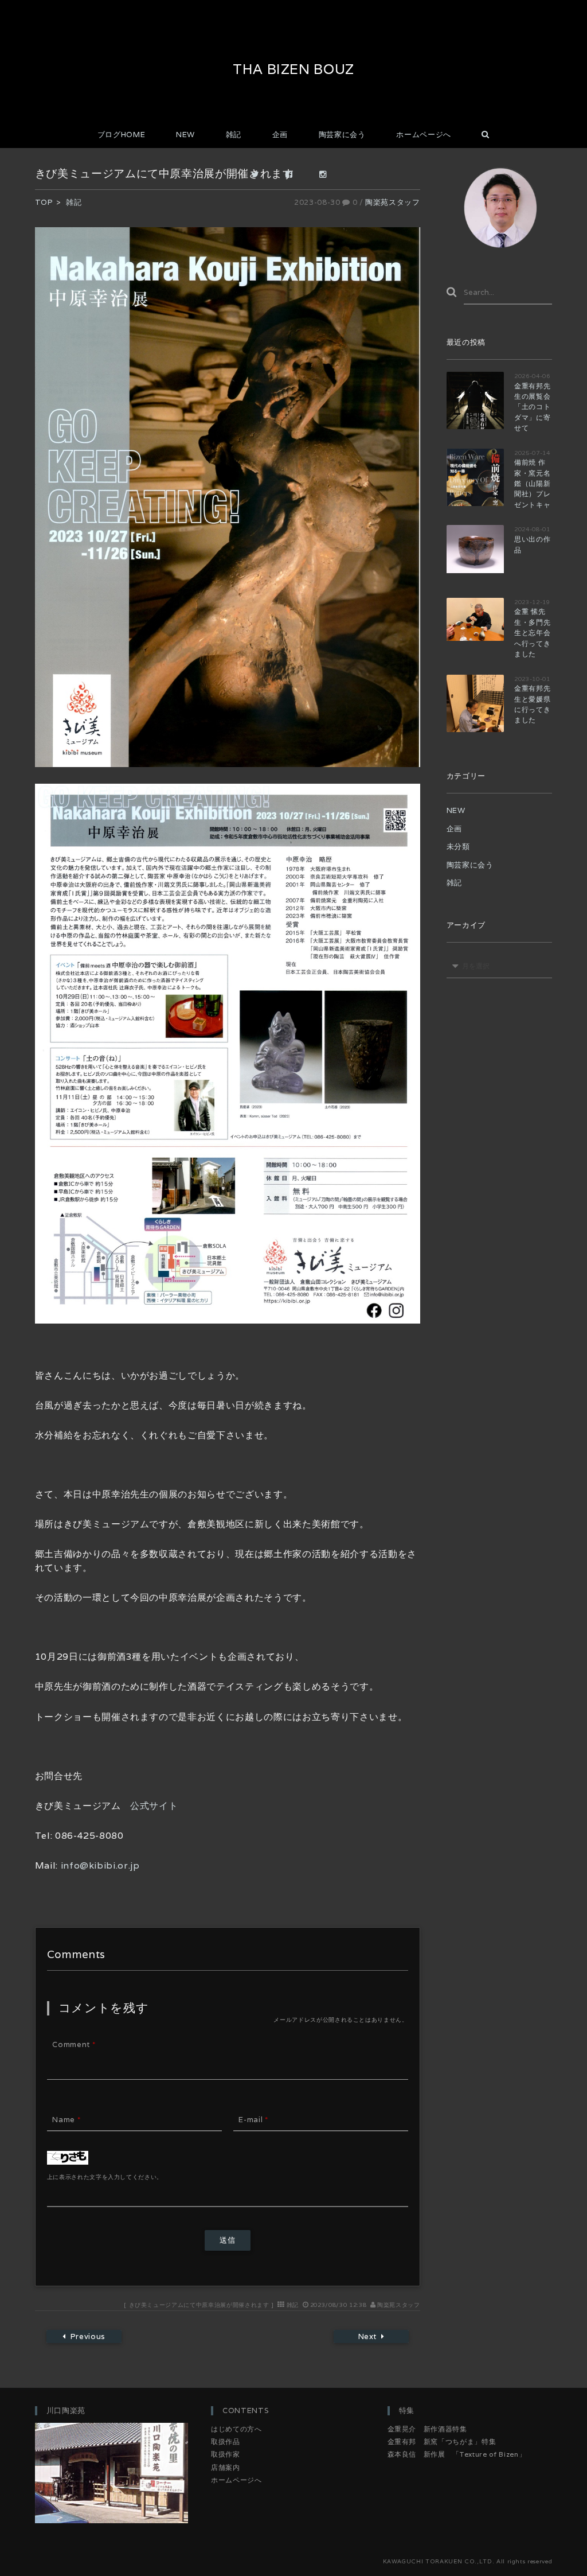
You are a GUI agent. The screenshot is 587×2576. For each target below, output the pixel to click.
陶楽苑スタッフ (393, 202)
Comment (74, 2044)
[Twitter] (260, 176)
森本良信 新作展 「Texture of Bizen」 (457, 2454)
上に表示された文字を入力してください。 (105, 2177)
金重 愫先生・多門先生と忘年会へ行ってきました (532, 633)
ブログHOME (122, 135)
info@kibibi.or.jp (99, 1865)
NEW (185, 135)
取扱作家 (226, 2454)
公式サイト (154, 1806)
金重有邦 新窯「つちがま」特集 (442, 2441)
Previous (87, 2336)
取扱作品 (226, 2441)
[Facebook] (294, 176)
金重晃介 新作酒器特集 (427, 2429)
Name (66, 2120)
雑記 (234, 135)
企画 (280, 135)
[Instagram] (328, 176)
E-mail (253, 2120)
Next (367, 2336)
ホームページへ (424, 135)
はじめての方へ (236, 2429)
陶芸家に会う (342, 135)
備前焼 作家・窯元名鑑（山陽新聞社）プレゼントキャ (532, 483)
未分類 (458, 847)
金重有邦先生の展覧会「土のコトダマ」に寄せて (532, 407)
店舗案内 (226, 2467)
